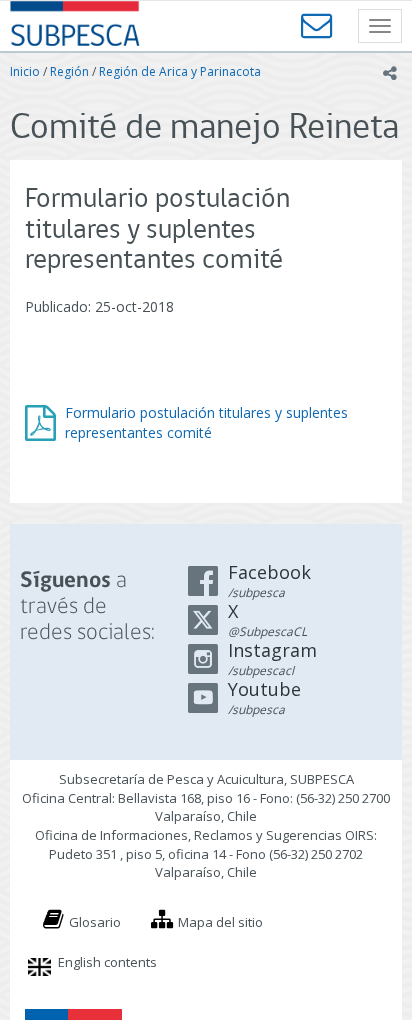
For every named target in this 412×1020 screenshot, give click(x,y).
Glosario (95, 922)
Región (69, 71)
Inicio (25, 71)
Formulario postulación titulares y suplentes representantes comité (206, 422)
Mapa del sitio (220, 922)
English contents (107, 962)
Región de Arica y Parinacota (180, 71)
